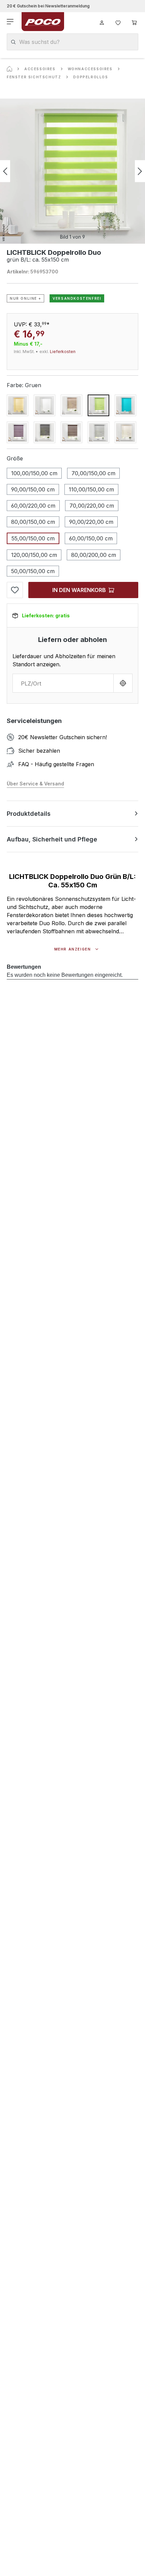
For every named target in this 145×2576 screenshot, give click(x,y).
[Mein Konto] (102, 22)
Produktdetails (29, 814)
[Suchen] (13, 42)
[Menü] (11, 22)
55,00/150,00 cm (33, 538)
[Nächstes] (140, 171)
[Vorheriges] (5, 171)
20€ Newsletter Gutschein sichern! (63, 737)
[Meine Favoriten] (118, 22)
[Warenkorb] (134, 22)
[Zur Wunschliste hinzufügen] (15, 590)
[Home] (9, 69)
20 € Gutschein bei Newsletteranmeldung (48, 6)
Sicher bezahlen (39, 751)
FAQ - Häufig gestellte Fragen (56, 764)
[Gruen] (98, 405)
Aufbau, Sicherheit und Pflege (52, 839)
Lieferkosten (63, 352)
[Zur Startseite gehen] (43, 22)
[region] (72, 171)
